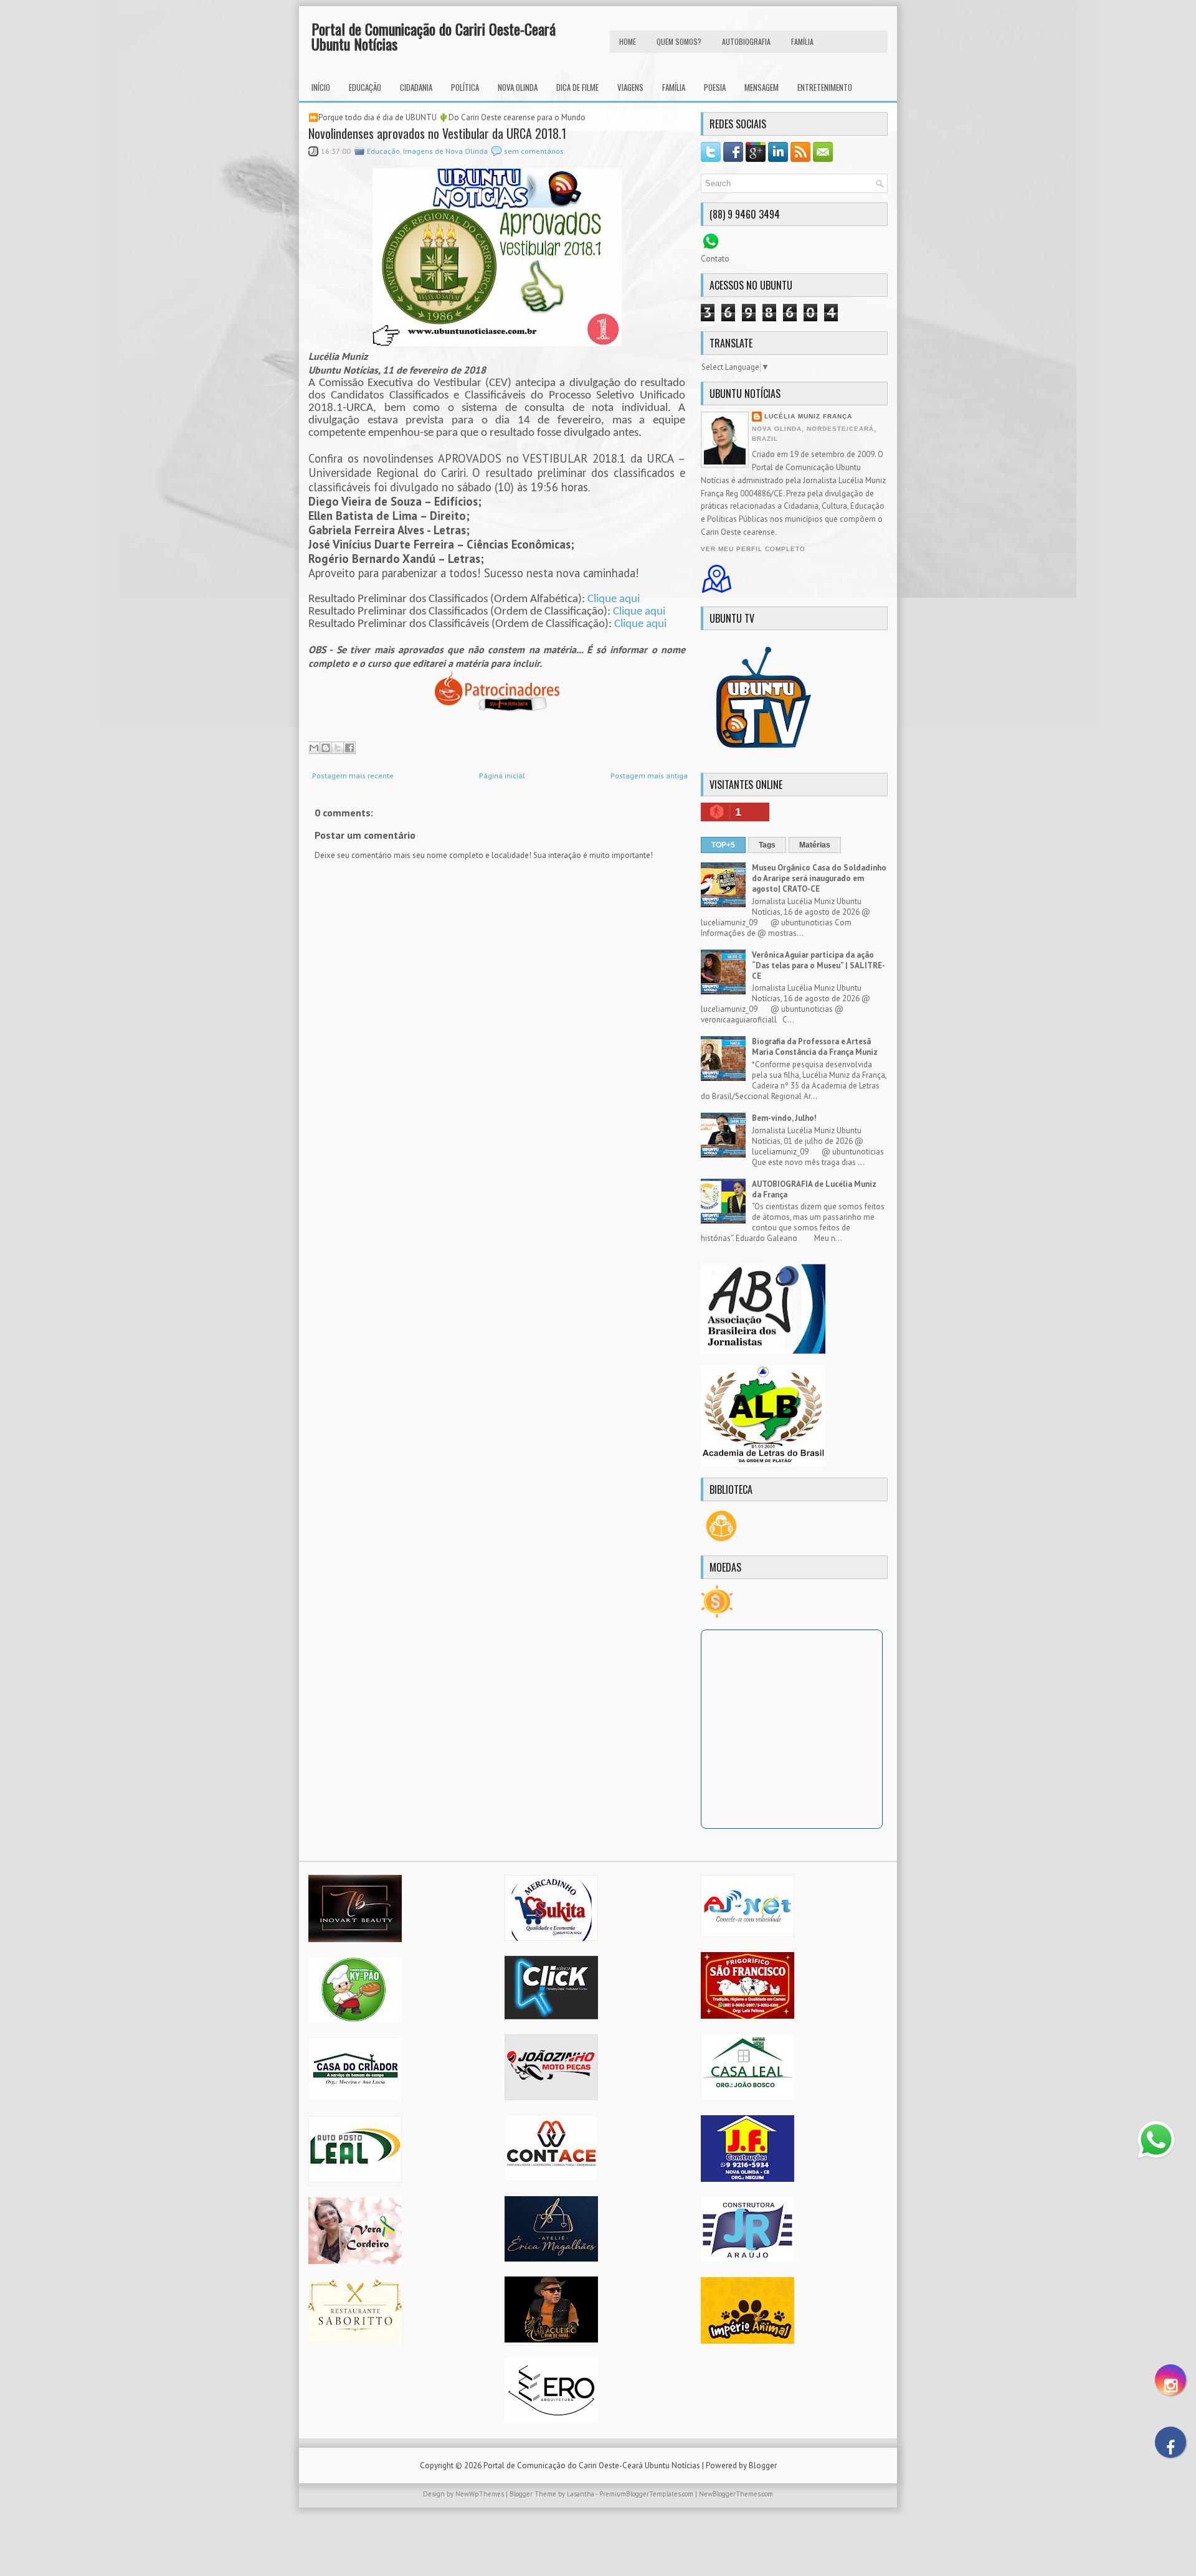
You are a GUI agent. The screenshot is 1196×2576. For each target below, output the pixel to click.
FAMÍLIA (802, 41)
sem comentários (534, 151)
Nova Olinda (518, 87)
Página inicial (502, 776)
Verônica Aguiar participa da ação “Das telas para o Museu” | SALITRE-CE (819, 965)
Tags (767, 845)
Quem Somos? (679, 41)
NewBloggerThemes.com (736, 2494)
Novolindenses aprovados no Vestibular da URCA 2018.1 (437, 133)
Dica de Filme (577, 87)
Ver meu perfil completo (753, 549)
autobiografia (746, 41)
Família (674, 87)
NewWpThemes (480, 2494)
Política (465, 87)
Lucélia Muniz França (808, 416)
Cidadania (416, 87)
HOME (628, 41)
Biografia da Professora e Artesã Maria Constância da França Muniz (815, 1047)
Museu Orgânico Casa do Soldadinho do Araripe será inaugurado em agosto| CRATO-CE (819, 878)
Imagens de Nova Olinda (445, 151)
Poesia (715, 87)
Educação (365, 87)
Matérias (815, 845)
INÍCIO (321, 87)
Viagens (630, 87)
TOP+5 (723, 845)
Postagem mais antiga (649, 776)
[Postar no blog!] (326, 748)
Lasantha (581, 2494)
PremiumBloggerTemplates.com (646, 2494)
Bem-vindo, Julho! (784, 1118)
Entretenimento (825, 87)
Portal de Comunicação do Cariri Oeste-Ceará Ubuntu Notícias (434, 36)
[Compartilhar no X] (338, 748)
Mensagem (762, 87)
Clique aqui (614, 599)
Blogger (763, 2465)
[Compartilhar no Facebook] (349, 748)
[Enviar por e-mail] (314, 748)
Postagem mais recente (353, 776)
